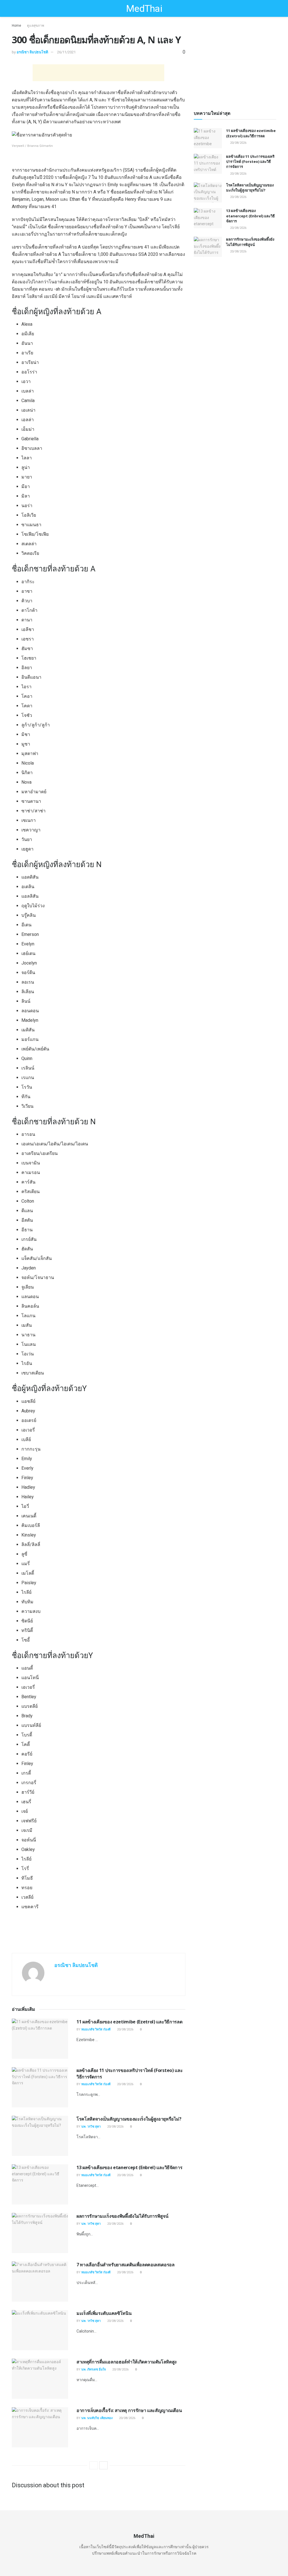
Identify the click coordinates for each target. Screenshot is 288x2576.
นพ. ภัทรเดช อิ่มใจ (94, 2369)
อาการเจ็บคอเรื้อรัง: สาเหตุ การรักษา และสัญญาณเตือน (129, 2410)
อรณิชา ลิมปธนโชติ (32, 52)
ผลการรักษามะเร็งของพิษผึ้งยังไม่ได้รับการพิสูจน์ (122, 2216)
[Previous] (94, 2465)
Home (16, 26)
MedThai (144, 8)
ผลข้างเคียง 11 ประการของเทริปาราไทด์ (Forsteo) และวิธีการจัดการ (250, 161)
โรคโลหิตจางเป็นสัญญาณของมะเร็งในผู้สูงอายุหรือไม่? (129, 2119)
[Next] (103, 2465)
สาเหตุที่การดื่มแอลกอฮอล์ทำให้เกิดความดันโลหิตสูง (127, 2362)
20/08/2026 (125, 2029)
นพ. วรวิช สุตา (91, 2127)
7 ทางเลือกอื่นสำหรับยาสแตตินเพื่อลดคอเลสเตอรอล (126, 2265)
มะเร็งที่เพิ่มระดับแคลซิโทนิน (104, 2313)
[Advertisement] (98, 73)
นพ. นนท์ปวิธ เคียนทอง (97, 2418)
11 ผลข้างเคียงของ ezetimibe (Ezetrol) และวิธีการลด (129, 2022)
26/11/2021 (66, 52)
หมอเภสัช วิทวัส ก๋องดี (96, 2029)
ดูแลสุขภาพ (36, 26)
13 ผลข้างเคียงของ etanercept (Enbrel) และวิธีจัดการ (129, 2167)
